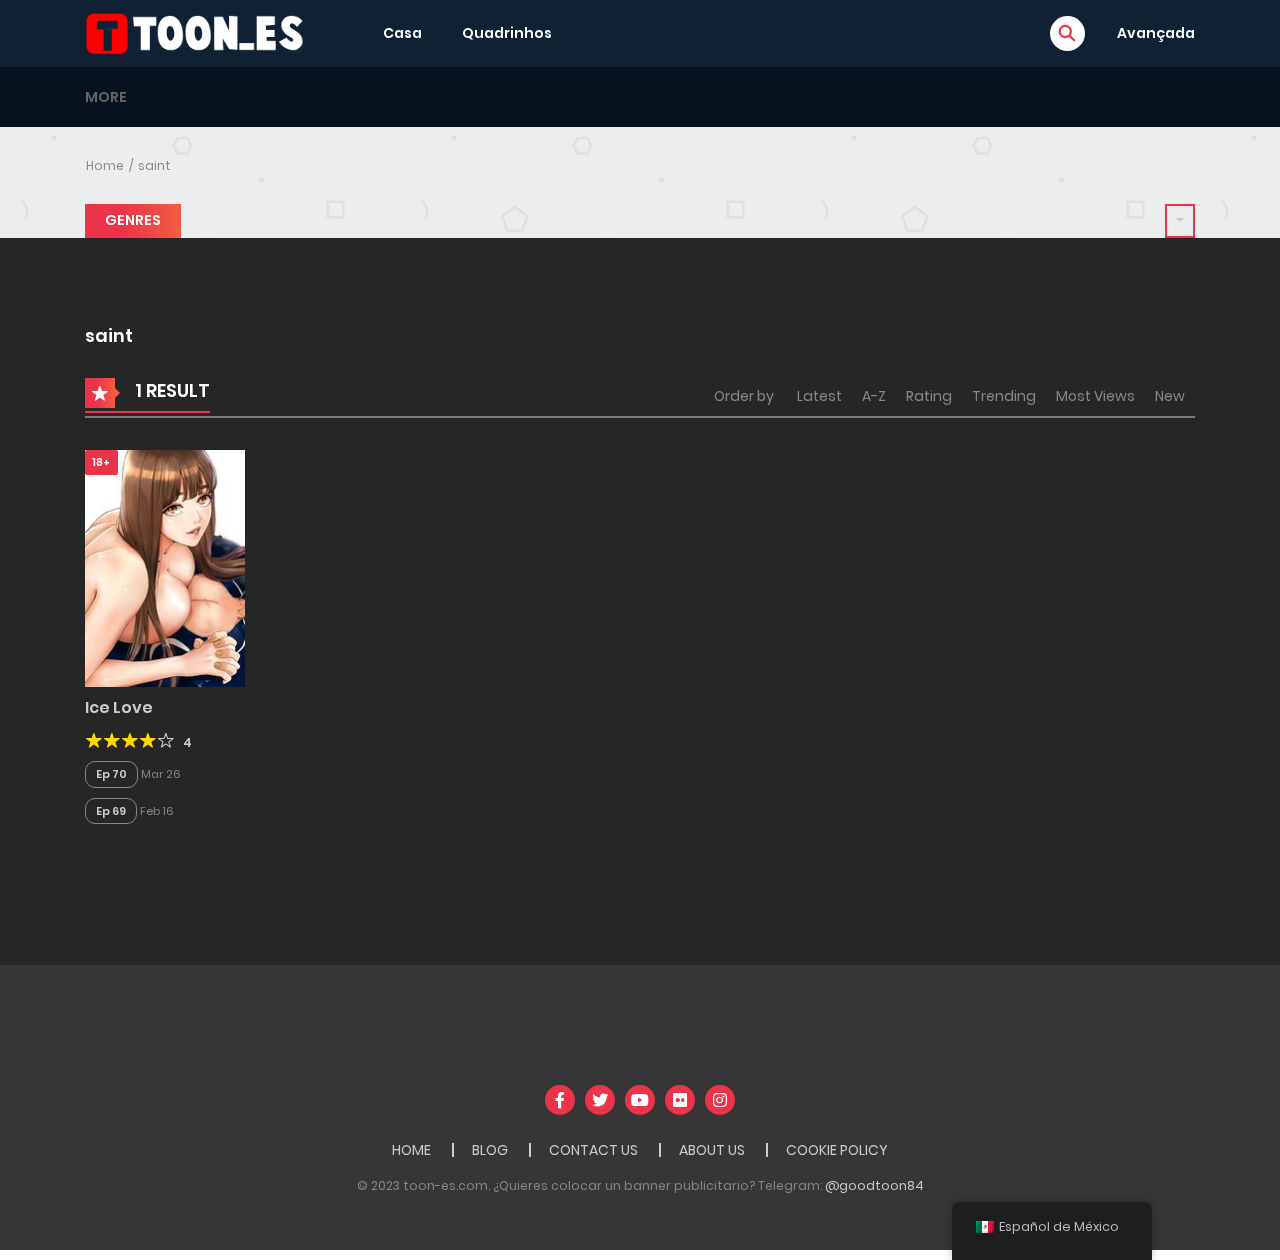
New (1170, 396)
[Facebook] (560, 1100)
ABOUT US (712, 1150)
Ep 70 (111, 774)
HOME (411, 1150)
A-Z (874, 396)
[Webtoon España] (201, 32)
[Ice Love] (165, 567)
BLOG (490, 1150)
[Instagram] (720, 1100)
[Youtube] (640, 1100)
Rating (929, 396)
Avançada (1156, 33)
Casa (402, 33)
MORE (106, 97)
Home (105, 165)
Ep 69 (111, 811)
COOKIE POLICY (837, 1150)
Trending (1004, 396)
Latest (819, 396)
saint (154, 165)
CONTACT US (593, 1150)
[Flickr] (680, 1100)
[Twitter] (600, 1100)
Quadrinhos (507, 33)
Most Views (1095, 396)
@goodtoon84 (874, 1185)
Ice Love (119, 707)
